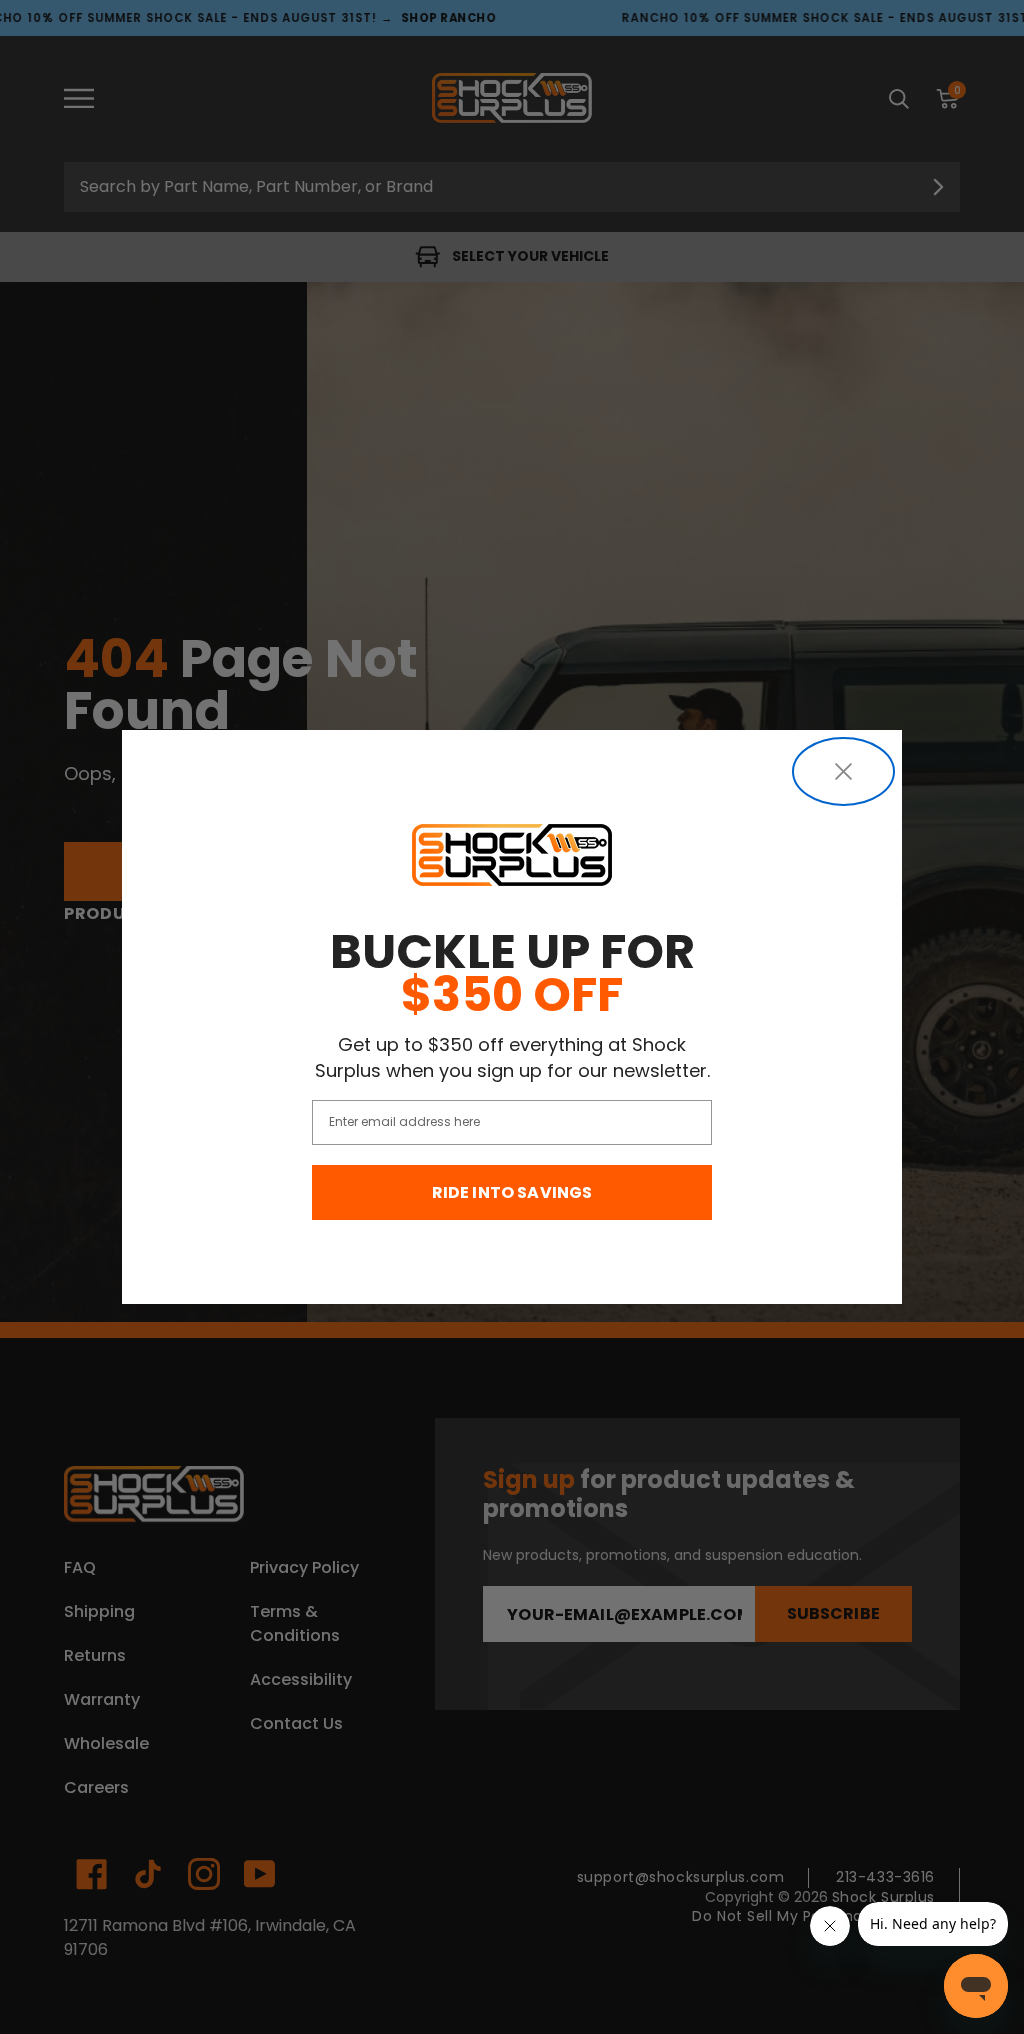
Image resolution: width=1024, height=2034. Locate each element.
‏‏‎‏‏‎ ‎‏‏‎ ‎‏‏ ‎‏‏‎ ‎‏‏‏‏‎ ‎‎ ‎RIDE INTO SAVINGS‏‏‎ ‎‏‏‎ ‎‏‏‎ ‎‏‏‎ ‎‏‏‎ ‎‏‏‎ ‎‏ (512, 1192)
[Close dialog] (843, 771)
